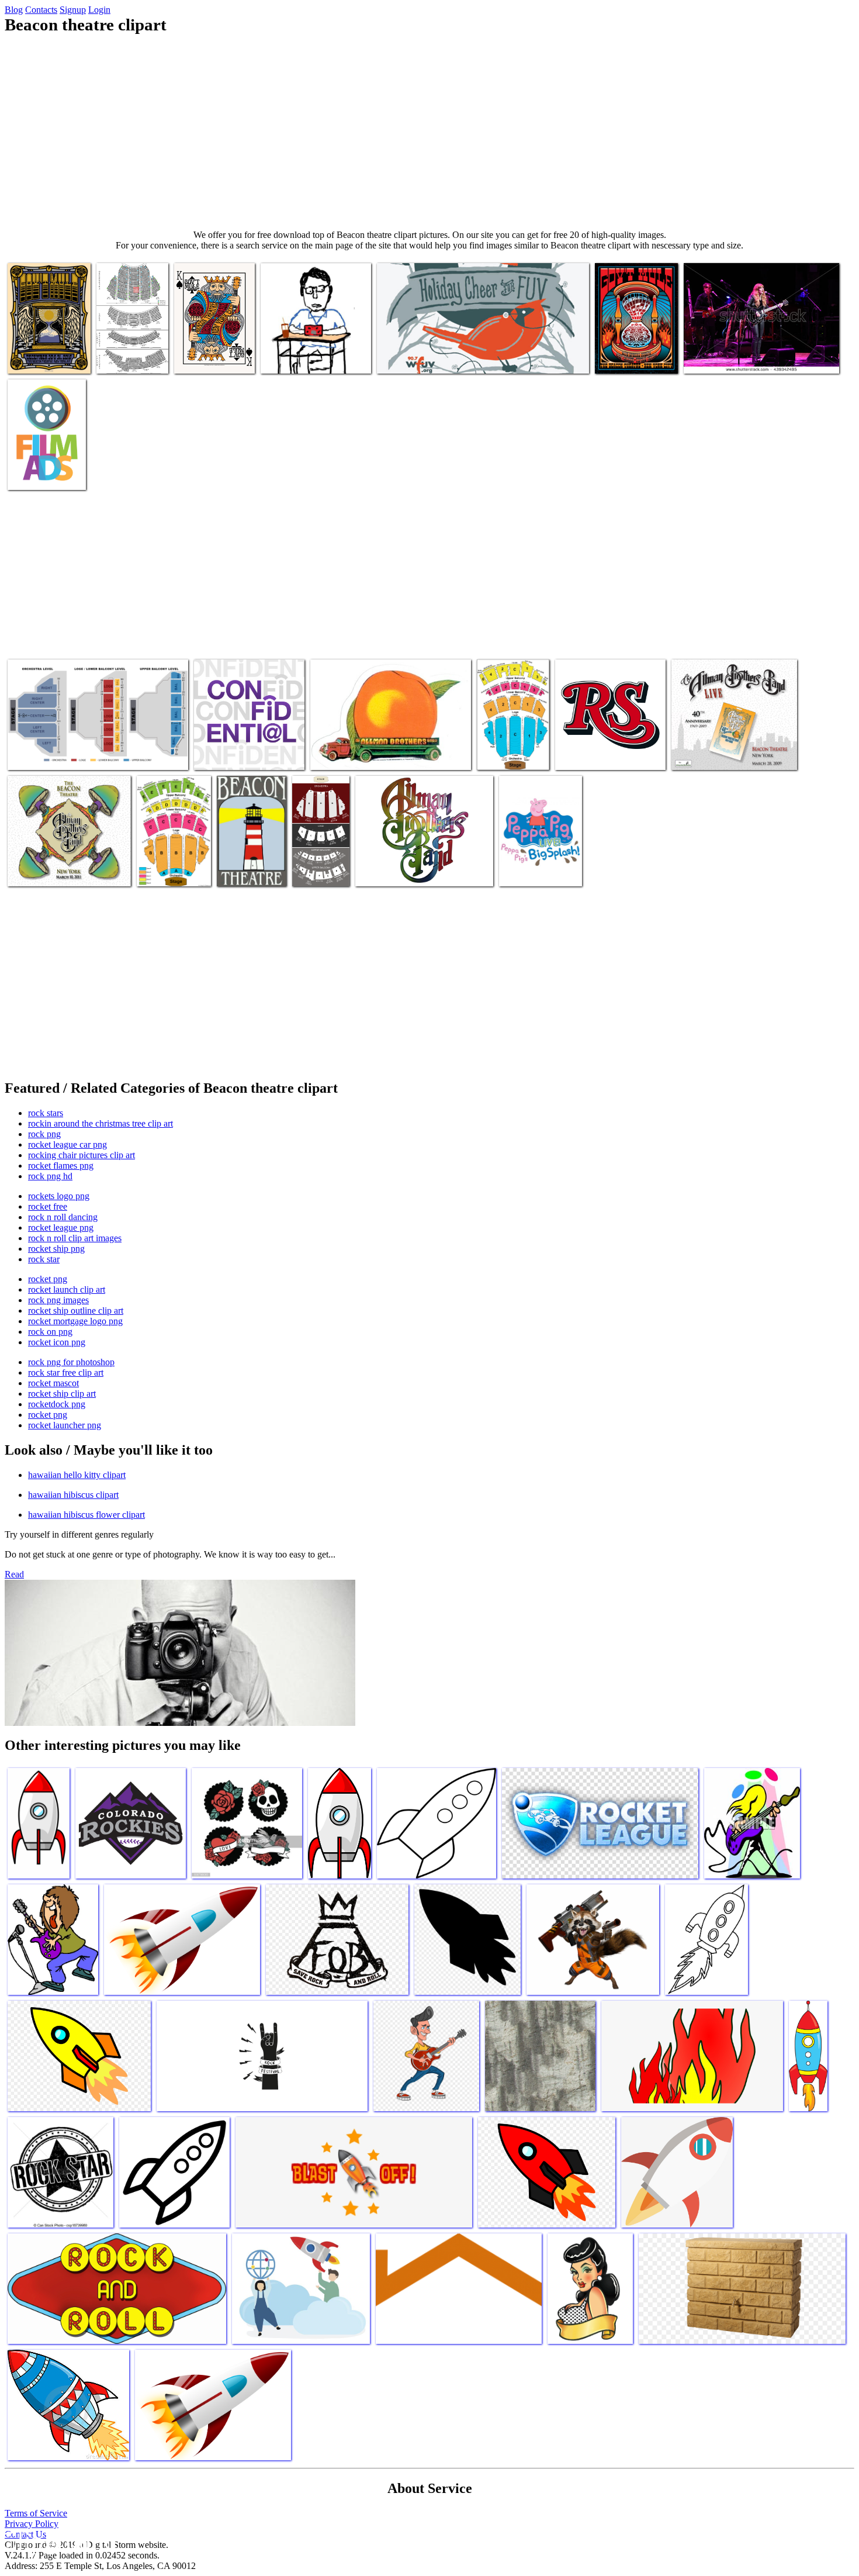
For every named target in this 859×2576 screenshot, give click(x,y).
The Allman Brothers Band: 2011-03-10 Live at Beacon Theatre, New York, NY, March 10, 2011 (67, 861)
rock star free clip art (66, 1372)
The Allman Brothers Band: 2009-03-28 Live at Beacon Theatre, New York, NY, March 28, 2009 (734, 745)
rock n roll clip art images (75, 1238)
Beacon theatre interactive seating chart (75, 754)
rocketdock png (57, 1404)
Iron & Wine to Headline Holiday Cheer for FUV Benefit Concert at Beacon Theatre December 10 (475, 353)
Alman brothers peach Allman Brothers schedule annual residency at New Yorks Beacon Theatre (379, 745)
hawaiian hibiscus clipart (73, 1495)
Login (99, 10)
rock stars (46, 1113)
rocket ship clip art (62, 1394)
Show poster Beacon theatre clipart (536, 866)
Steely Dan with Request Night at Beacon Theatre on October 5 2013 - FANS (315, 348)
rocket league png (61, 1227)
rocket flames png (61, 1166)
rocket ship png (56, 1249)
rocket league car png (67, 1144)
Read (14, 1574)
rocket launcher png (65, 1425)
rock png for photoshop (71, 1362)
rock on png (50, 1332)
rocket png (48, 1279)
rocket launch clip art (67, 1289)
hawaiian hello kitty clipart (77, 1475)
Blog (14, 10)
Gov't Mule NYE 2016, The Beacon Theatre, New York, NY (43, 343)
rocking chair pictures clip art (82, 1155)
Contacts (41, 10)
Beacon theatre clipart (394, 870)
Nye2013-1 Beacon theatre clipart (629, 353)
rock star (44, 1259)
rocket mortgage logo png (75, 1321)
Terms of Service (36, 2513)
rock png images (58, 1300)
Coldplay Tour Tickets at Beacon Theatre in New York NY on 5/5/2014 (509, 735)
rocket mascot (53, 1383)
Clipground (58, 2541)
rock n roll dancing (63, 1217)
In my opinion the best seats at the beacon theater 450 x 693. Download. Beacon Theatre (130, 339)
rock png (44, 1134)
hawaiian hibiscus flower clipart (86, 1515)
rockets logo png (59, 1196)
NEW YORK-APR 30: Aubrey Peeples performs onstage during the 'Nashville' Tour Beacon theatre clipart (761, 348)
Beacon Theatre (245, 870)
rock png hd (50, 1176)
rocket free (48, 1206)
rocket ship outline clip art (76, 1311)
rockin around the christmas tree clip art (101, 1123)
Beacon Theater (321, 870)
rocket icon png (57, 1342)
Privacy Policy (32, 2524)
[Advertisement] (430, 132)
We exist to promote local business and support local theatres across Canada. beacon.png (46, 455)
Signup (73, 10)
